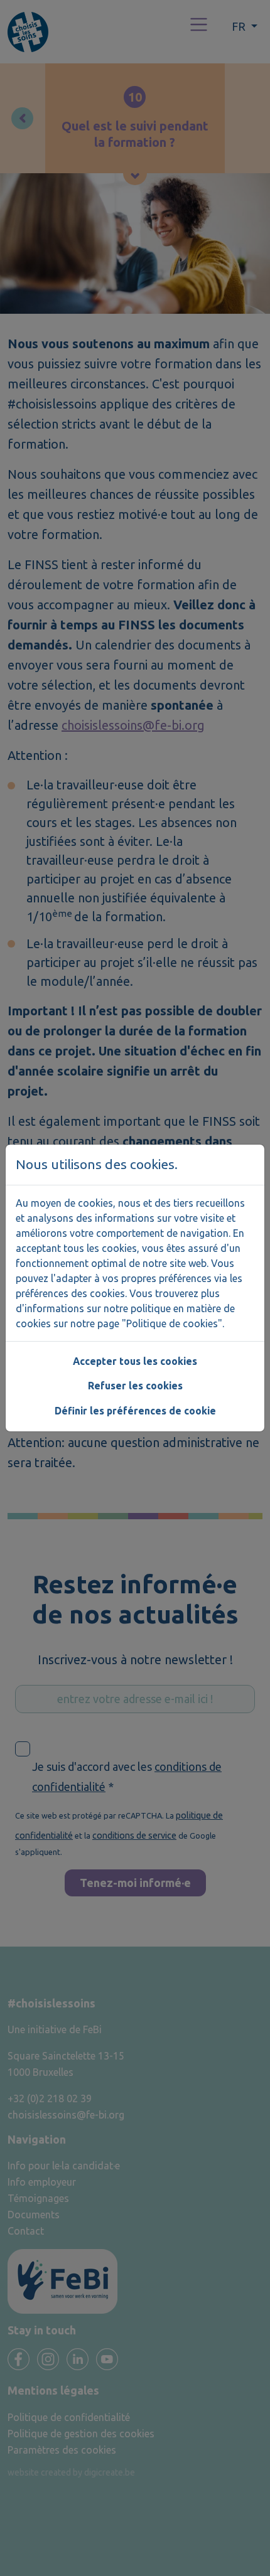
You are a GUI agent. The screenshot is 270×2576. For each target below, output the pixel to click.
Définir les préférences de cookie (135, 1411)
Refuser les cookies (135, 1386)
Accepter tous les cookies (135, 1361)
